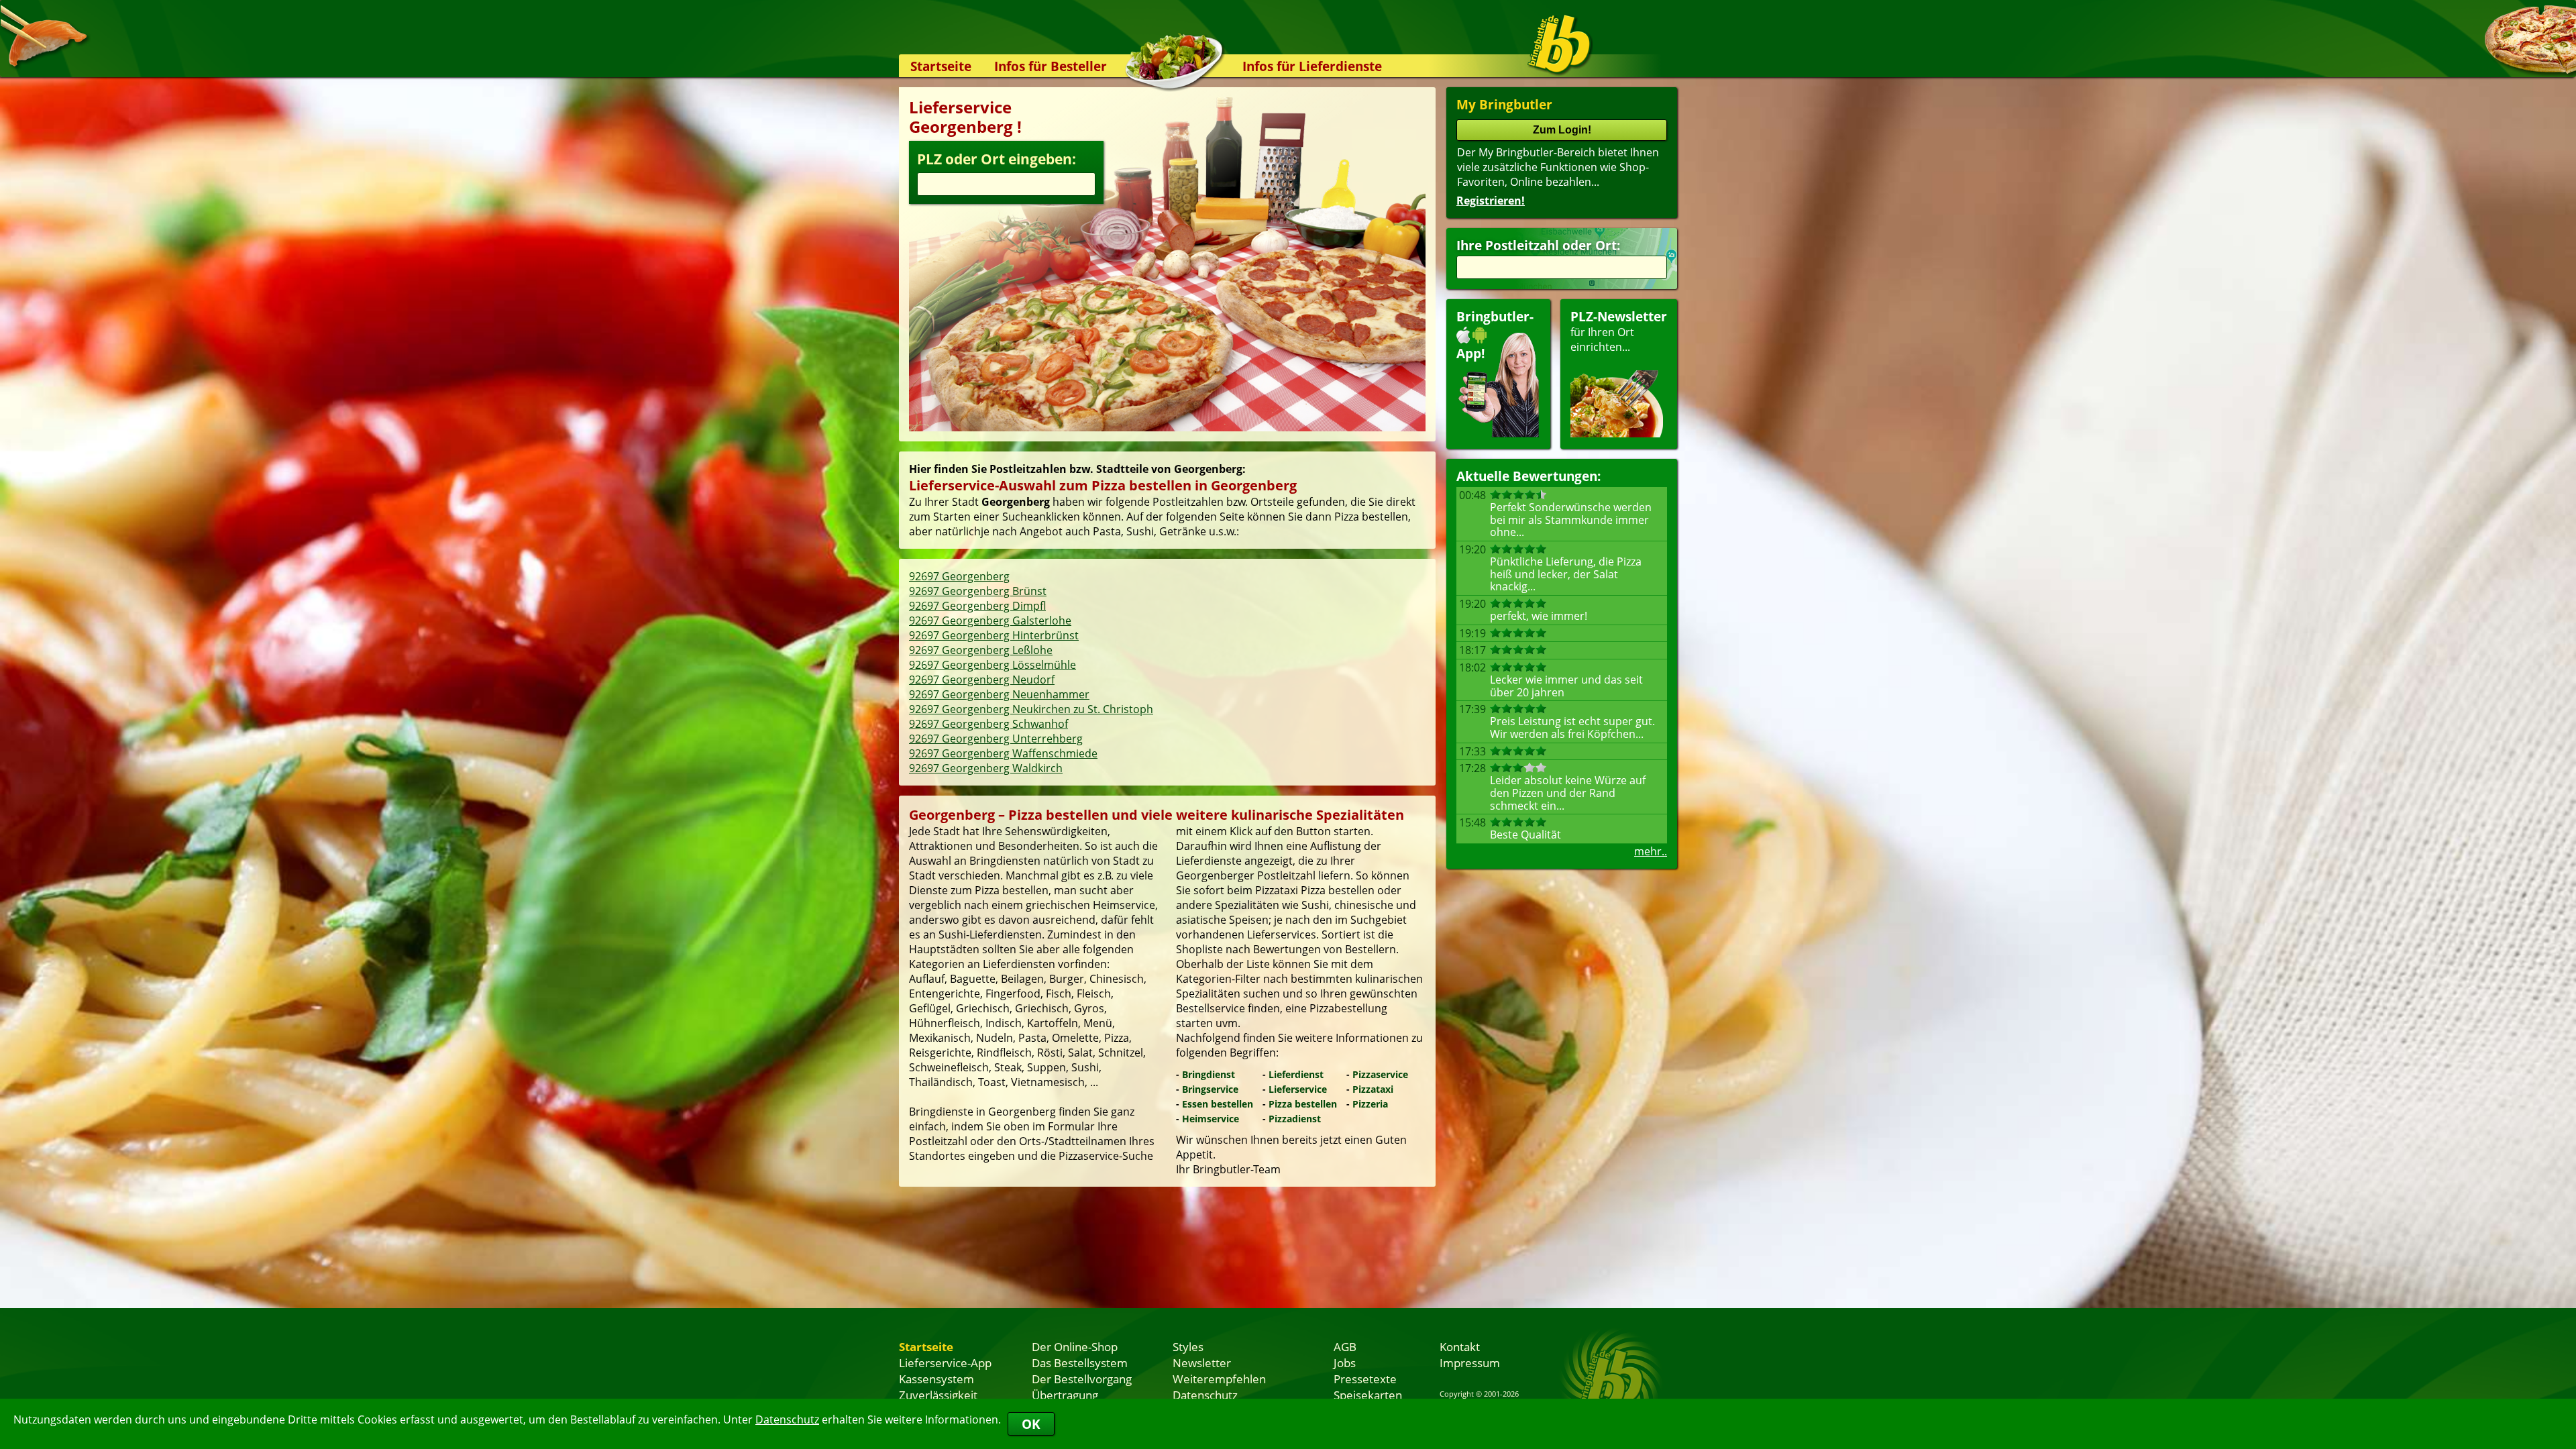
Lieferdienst (1296, 1074)
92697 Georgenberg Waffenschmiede (1003, 753)
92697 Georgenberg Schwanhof (988, 724)
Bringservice (1210, 1089)
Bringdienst (1209, 1074)
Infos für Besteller (1051, 66)
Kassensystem (936, 1379)
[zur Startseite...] (1559, 44)
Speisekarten (1368, 1395)
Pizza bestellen (1303, 1104)
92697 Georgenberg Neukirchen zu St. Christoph (1031, 709)
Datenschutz (787, 1419)
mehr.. (1651, 851)
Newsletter (1202, 1362)
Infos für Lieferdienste (1312, 66)
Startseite (941, 66)
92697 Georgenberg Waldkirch (986, 768)
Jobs (1345, 1362)
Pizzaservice (1380, 1074)
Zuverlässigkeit (938, 1395)
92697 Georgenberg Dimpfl (977, 606)
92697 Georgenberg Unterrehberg (996, 739)
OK (1031, 1424)
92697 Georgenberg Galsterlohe (990, 621)
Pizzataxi (1373, 1089)
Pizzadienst (1295, 1119)
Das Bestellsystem (1080, 1362)
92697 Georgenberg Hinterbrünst (994, 635)
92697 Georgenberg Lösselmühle (992, 665)
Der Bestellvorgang (1082, 1379)
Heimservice (1211, 1119)
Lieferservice (1298, 1089)
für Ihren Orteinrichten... (1619, 331)
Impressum (1470, 1362)
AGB (1345, 1346)
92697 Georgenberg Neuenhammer (999, 694)
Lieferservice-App (945, 1362)
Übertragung (1065, 1395)
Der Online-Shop (1075, 1346)
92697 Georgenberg (959, 576)
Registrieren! (1491, 201)
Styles (1188, 1346)
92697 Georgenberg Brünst (978, 591)
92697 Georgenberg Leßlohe (981, 650)
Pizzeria (1370, 1104)
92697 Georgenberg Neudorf (982, 680)
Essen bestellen (1218, 1104)
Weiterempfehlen (1219, 1379)
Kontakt (1460, 1346)
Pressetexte (1365, 1379)
